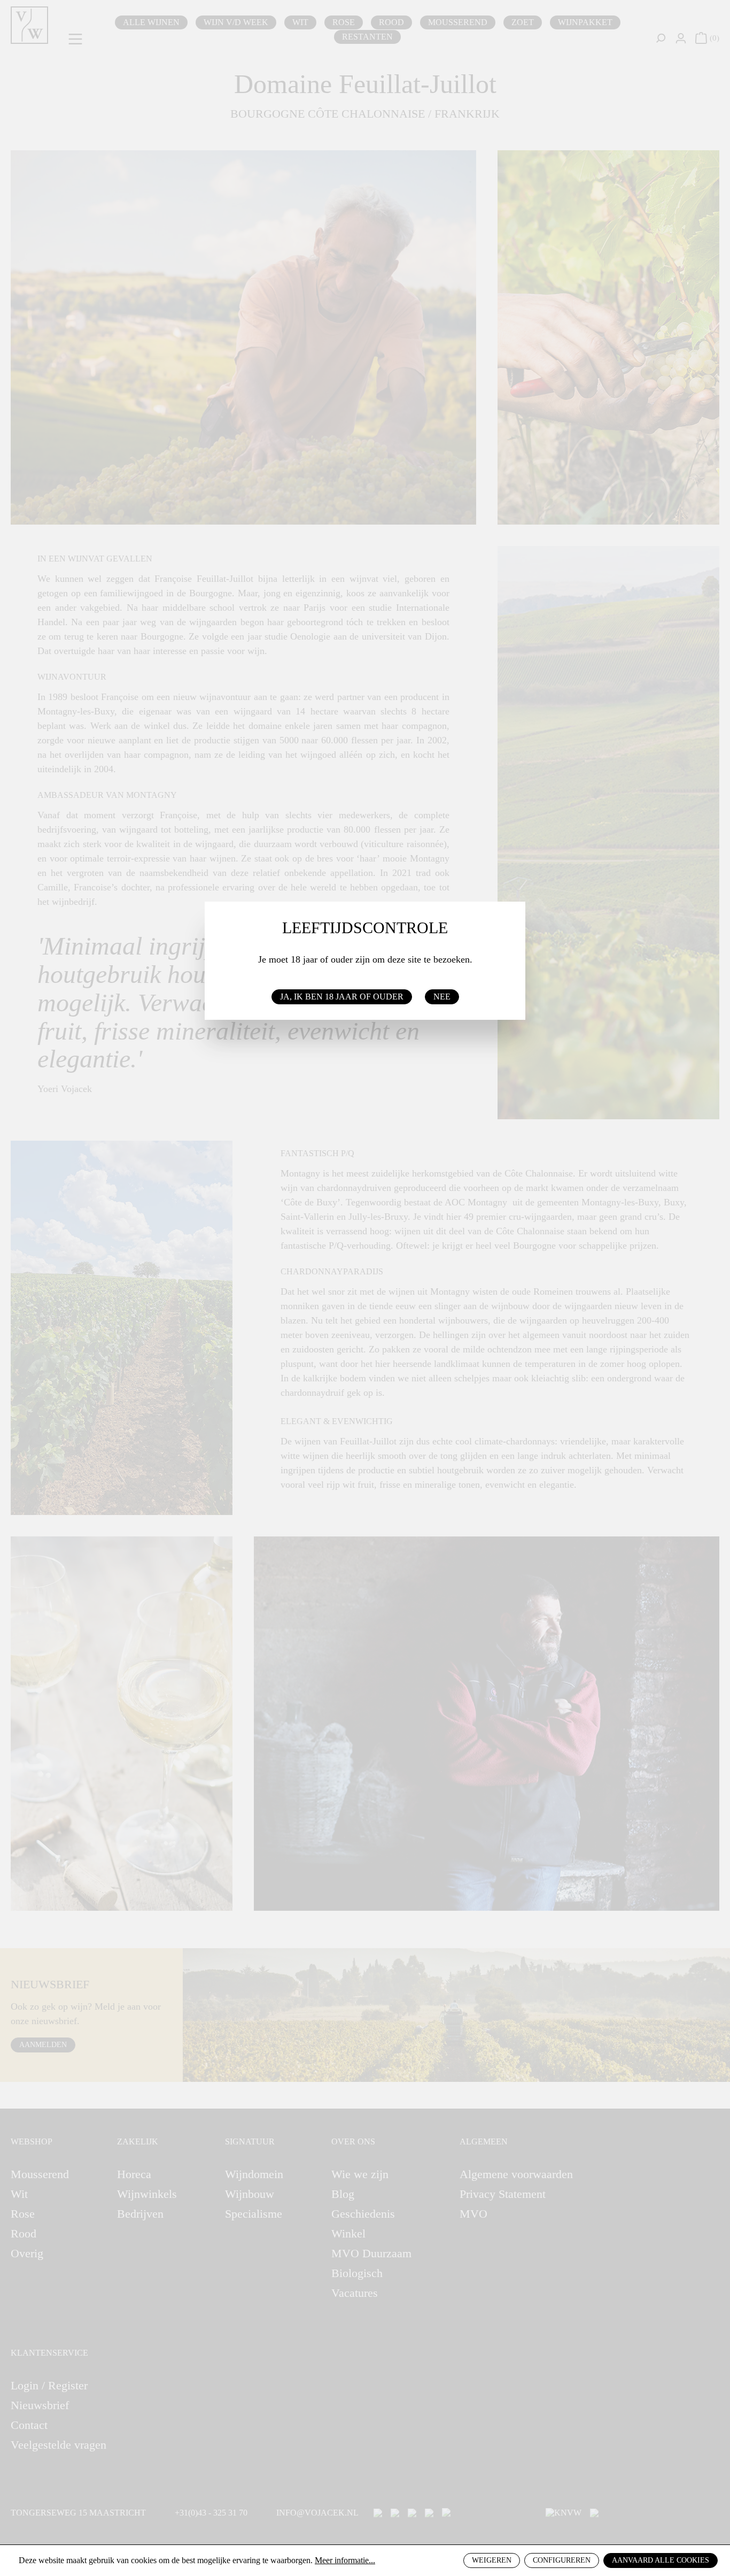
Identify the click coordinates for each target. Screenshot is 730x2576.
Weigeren (492, 2560)
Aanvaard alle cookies (661, 2560)
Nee (442, 997)
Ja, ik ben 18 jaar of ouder (342, 997)
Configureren (562, 2560)
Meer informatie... (345, 2560)
